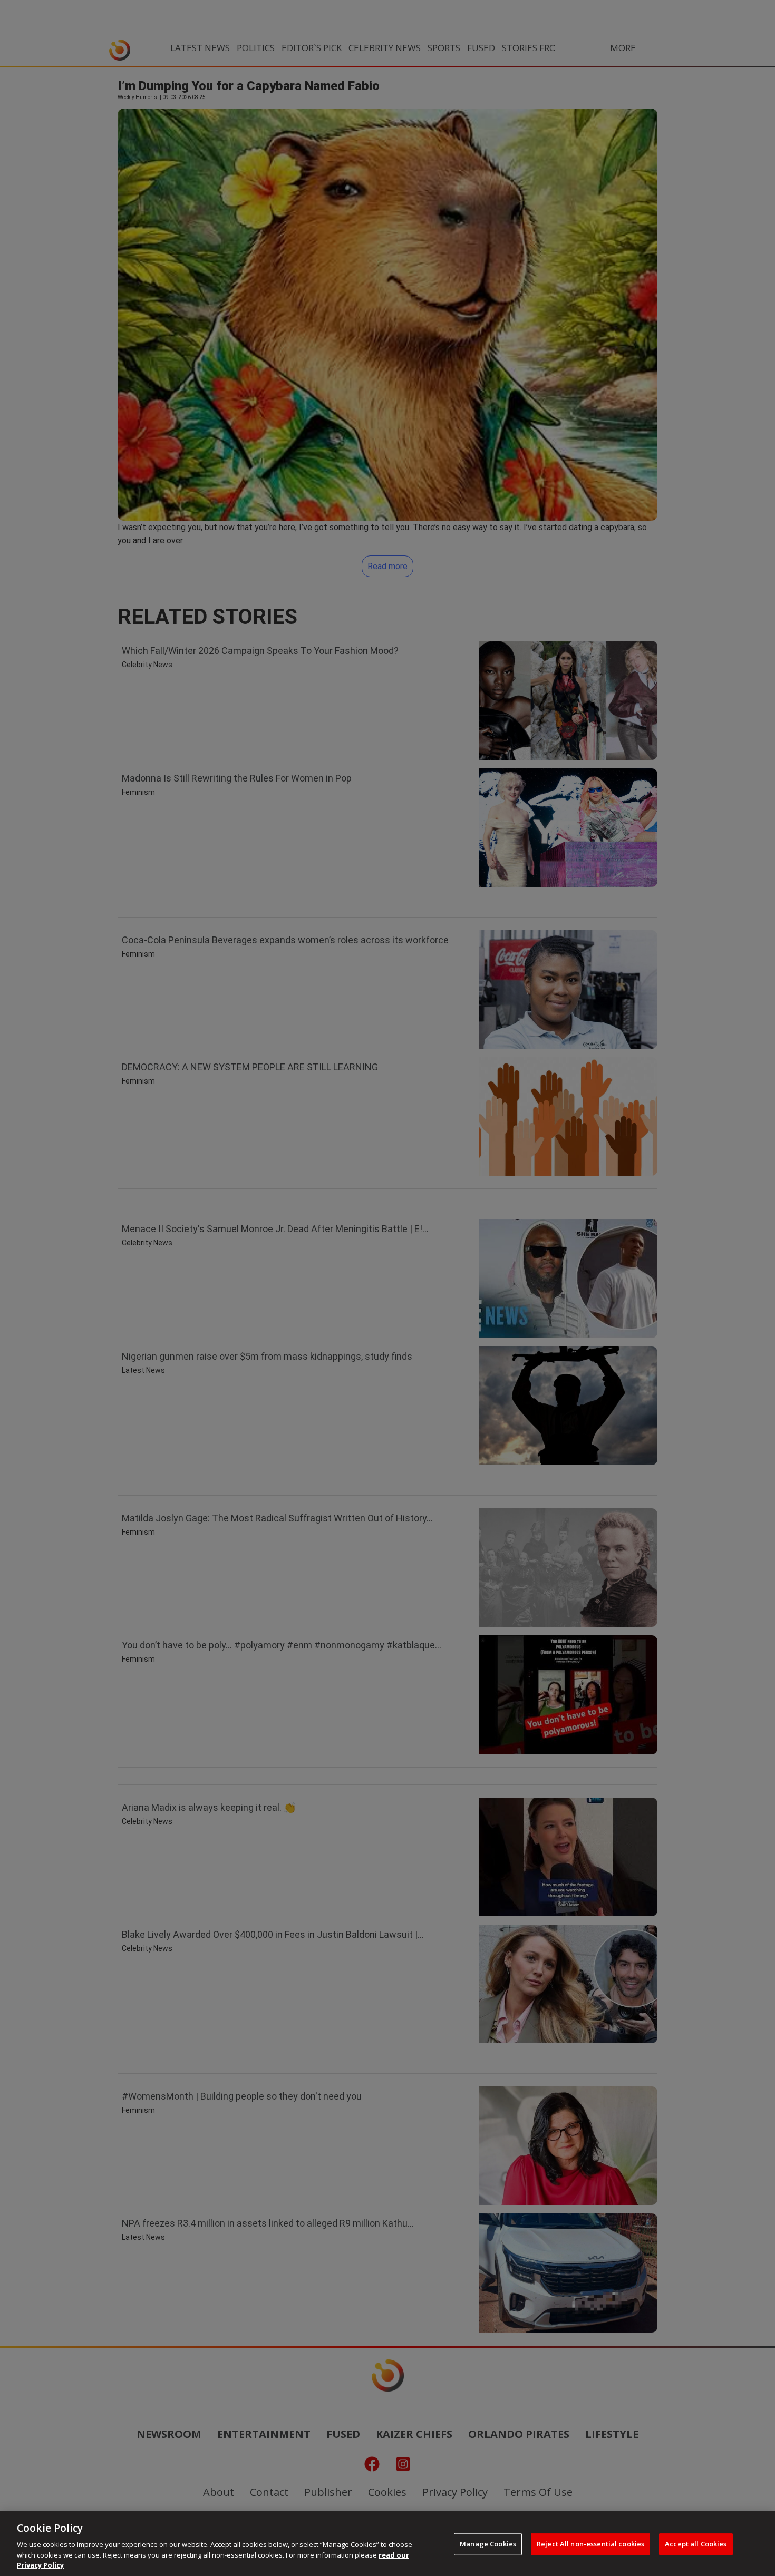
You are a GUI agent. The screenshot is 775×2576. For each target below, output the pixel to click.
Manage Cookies (488, 2544)
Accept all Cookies (696, 2544)
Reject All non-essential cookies (590, 2544)
